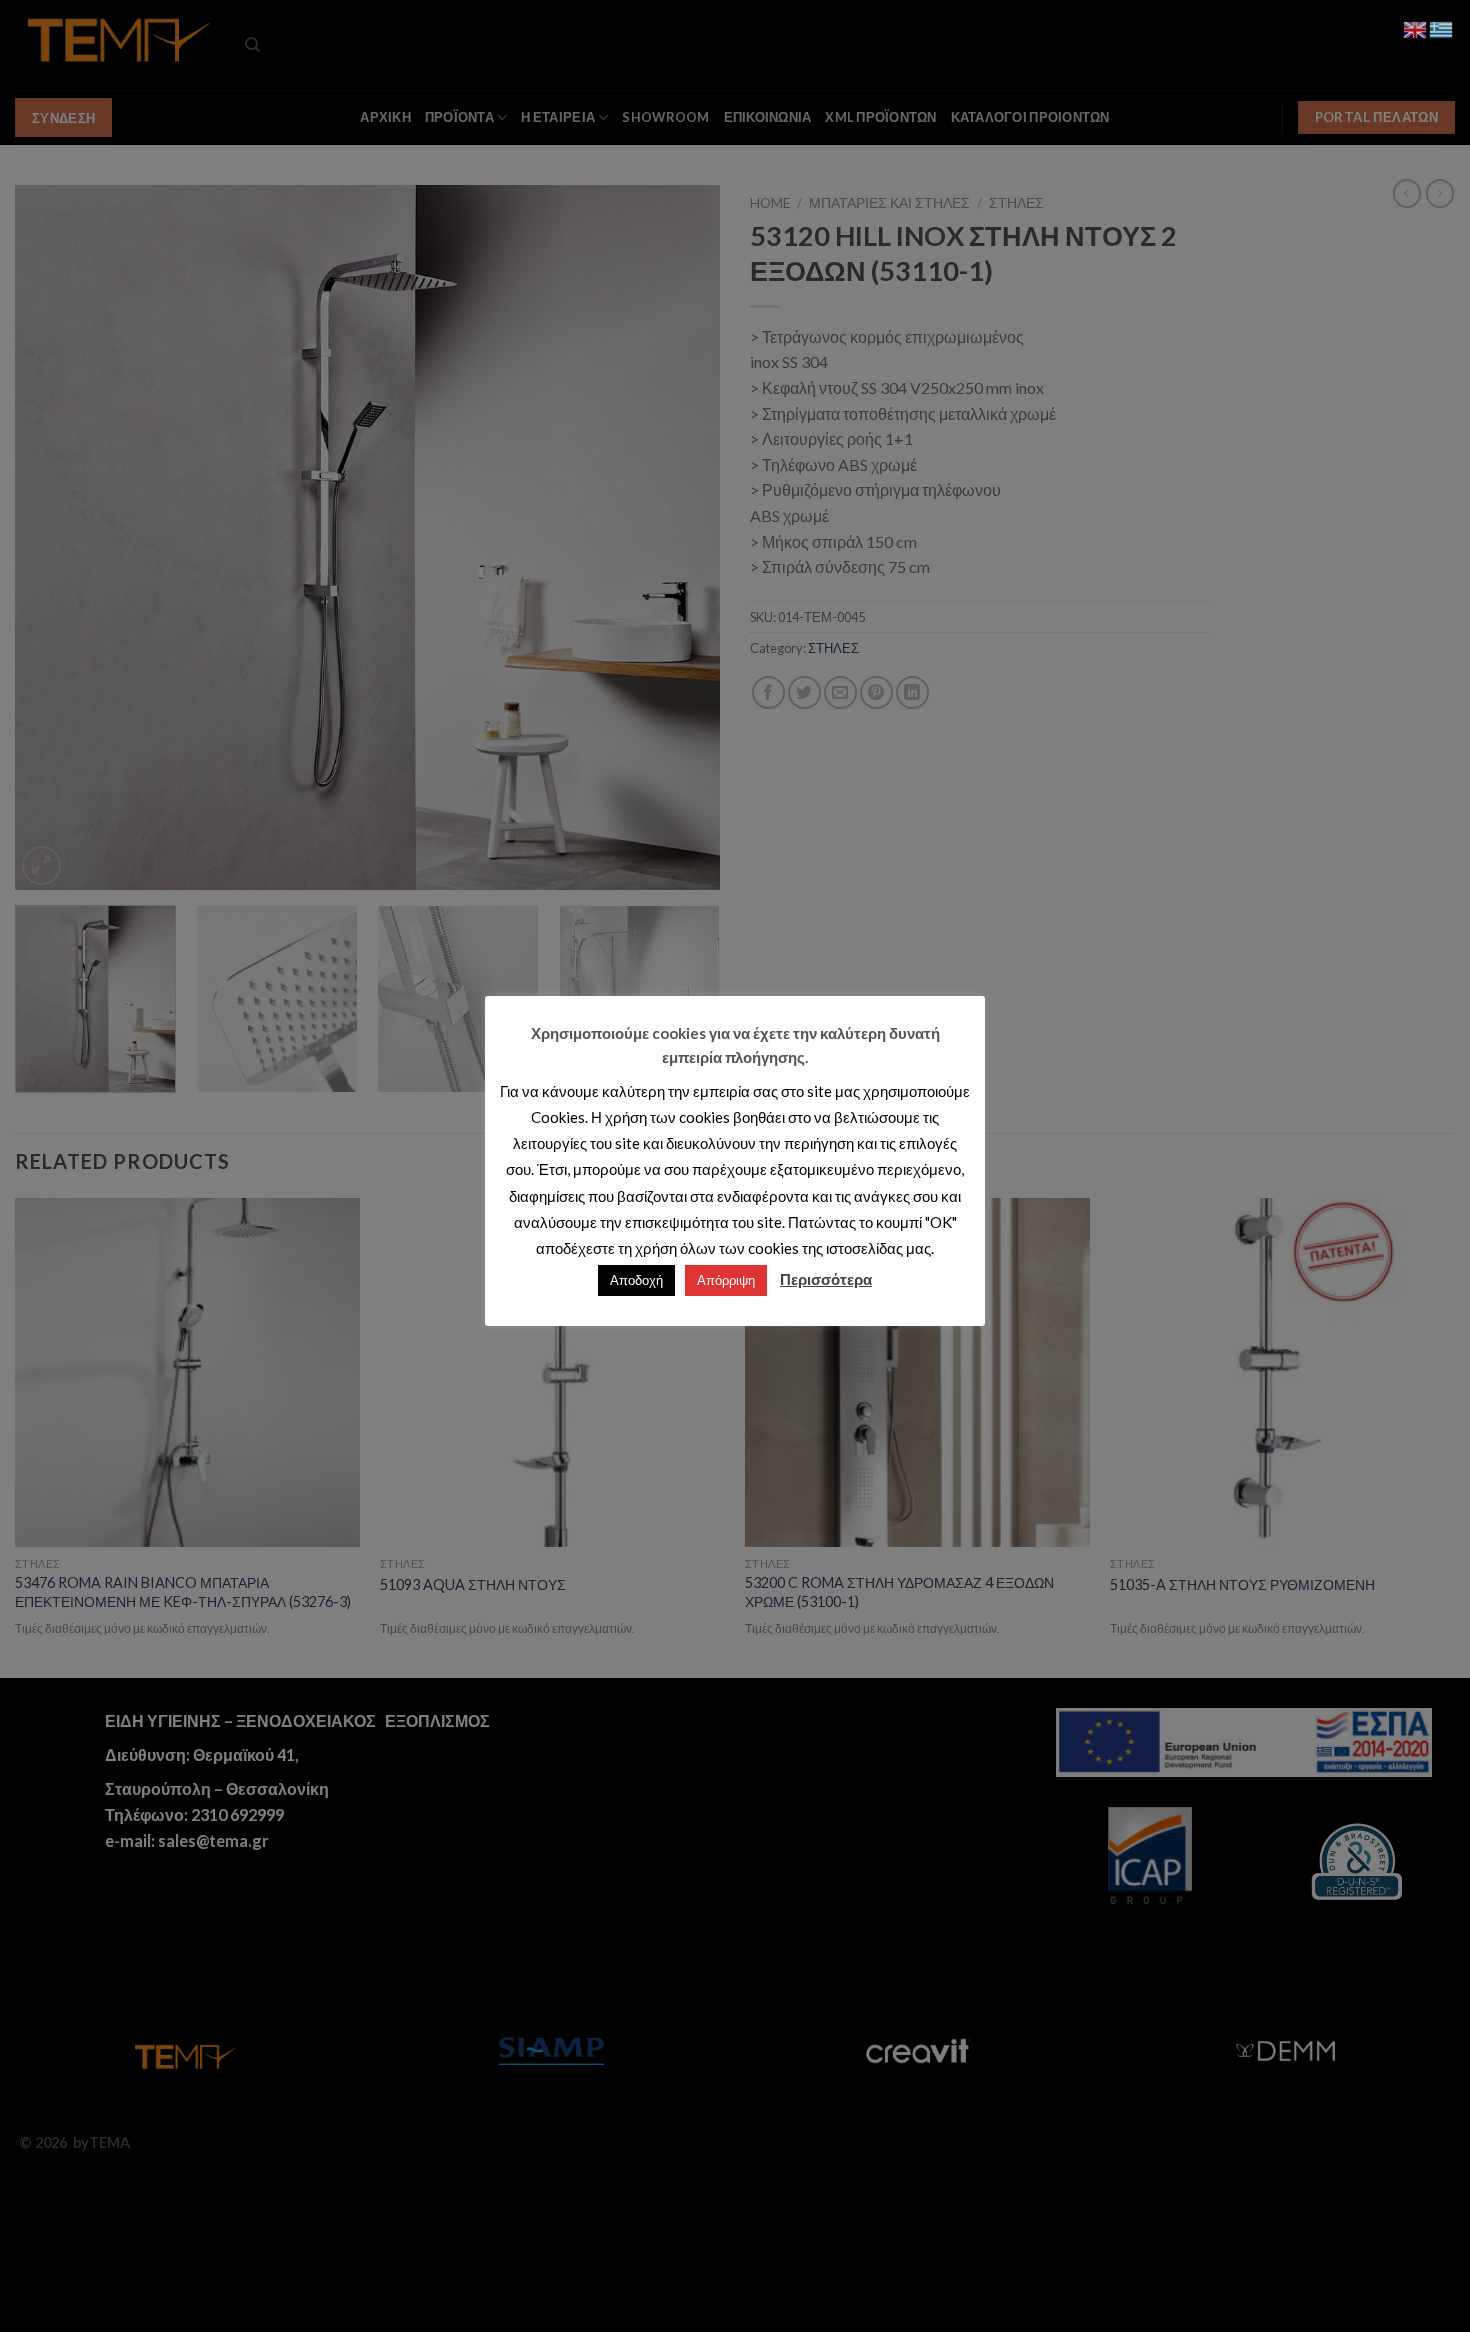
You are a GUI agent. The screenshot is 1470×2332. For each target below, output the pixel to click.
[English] (1416, 27)
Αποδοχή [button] (636, 1280)
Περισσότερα (826, 1279)
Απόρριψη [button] (726, 1280)
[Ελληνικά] (1442, 27)
